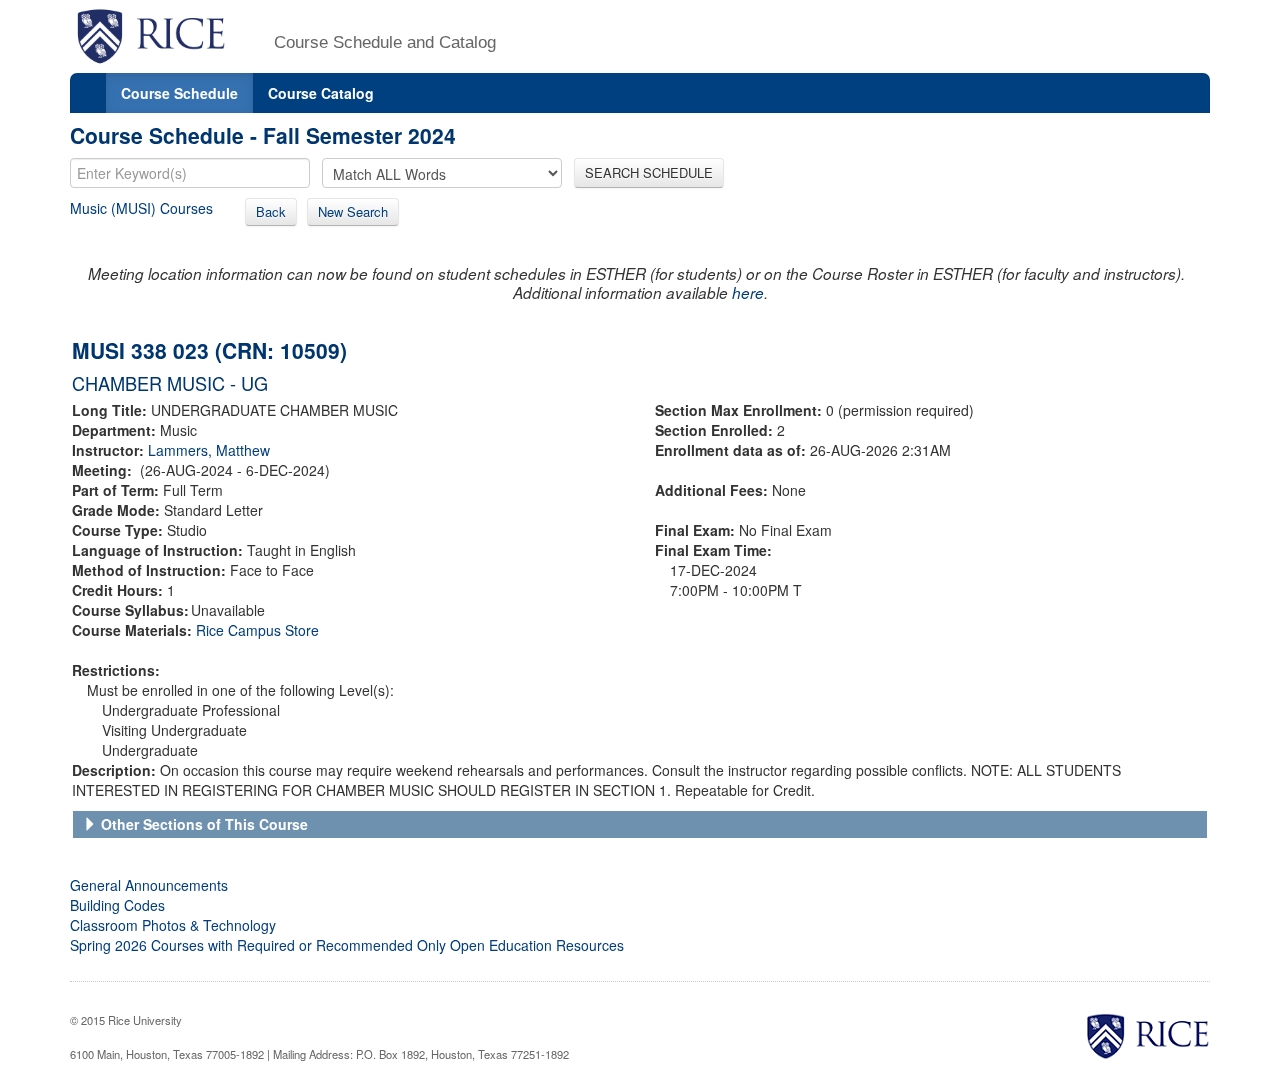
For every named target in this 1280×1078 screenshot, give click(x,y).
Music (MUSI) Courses (141, 208)
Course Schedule (179, 93)
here (748, 292)
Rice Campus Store (257, 630)
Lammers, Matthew (209, 450)
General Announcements (149, 885)
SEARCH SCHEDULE (649, 172)
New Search (353, 211)
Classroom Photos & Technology (173, 925)
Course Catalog (321, 93)
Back (271, 211)
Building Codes (117, 905)
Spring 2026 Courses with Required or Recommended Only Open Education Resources (347, 945)
